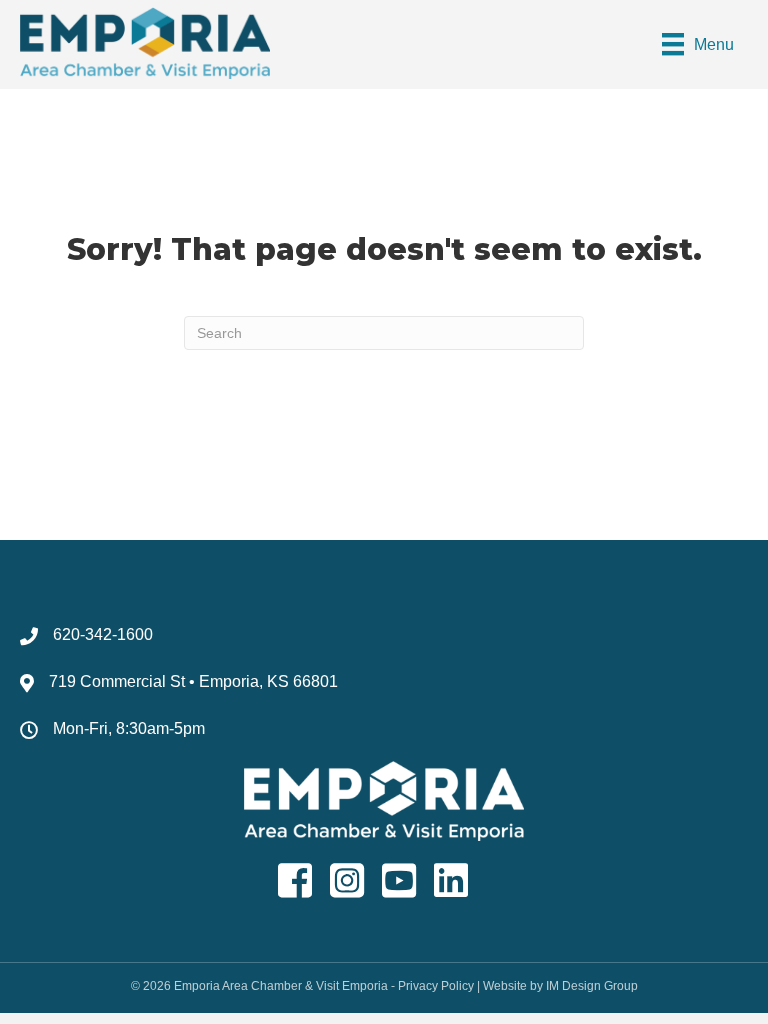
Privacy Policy (436, 986)
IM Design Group (592, 986)
